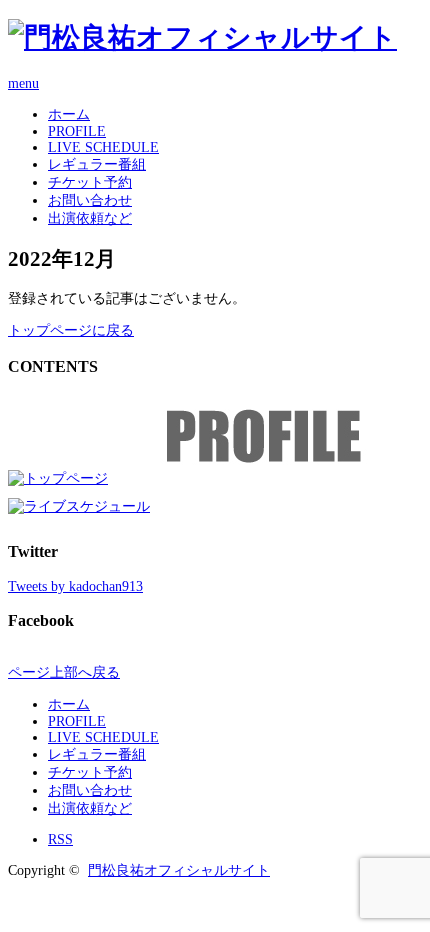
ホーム (69, 114)
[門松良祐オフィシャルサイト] (202, 37)
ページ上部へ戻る (64, 672)
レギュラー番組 (97, 164)
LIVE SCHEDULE (103, 147)
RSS (60, 839)
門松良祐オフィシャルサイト (179, 870)
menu (23, 83)
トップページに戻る (71, 330)
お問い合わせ (90, 200)
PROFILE (77, 131)
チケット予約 (90, 182)
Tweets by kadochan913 (75, 586)
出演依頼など (90, 218)
